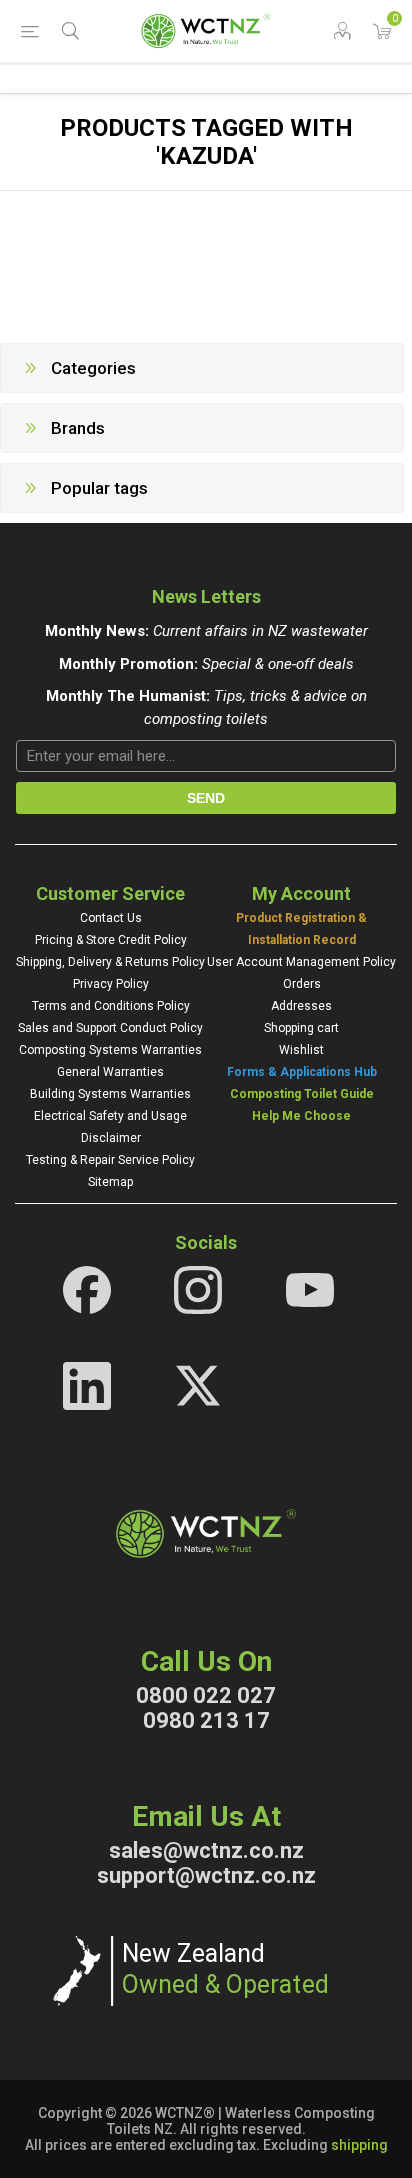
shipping (359, 2145)
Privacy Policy (111, 984)
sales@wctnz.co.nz (206, 1850)
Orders (302, 984)
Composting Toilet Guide (302, 1094)
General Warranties (110, 1072)
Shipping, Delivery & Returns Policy (110, 962)
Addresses (301, 1006)
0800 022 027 (206, 1695)
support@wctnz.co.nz (206, 1875)
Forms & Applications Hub (302, 1072)
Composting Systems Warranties (110, 1050)
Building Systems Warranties (110, 1094)
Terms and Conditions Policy (111, 1006)
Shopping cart (301, 1028)
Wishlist (301, 1050)
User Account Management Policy (301, 962)
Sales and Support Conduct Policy (110, 1028)
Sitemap (110, 1182)
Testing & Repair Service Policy (110, 1160)
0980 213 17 (206, 1720)
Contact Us (111, 918)
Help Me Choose (301, 1116)
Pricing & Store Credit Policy (111, 940)
